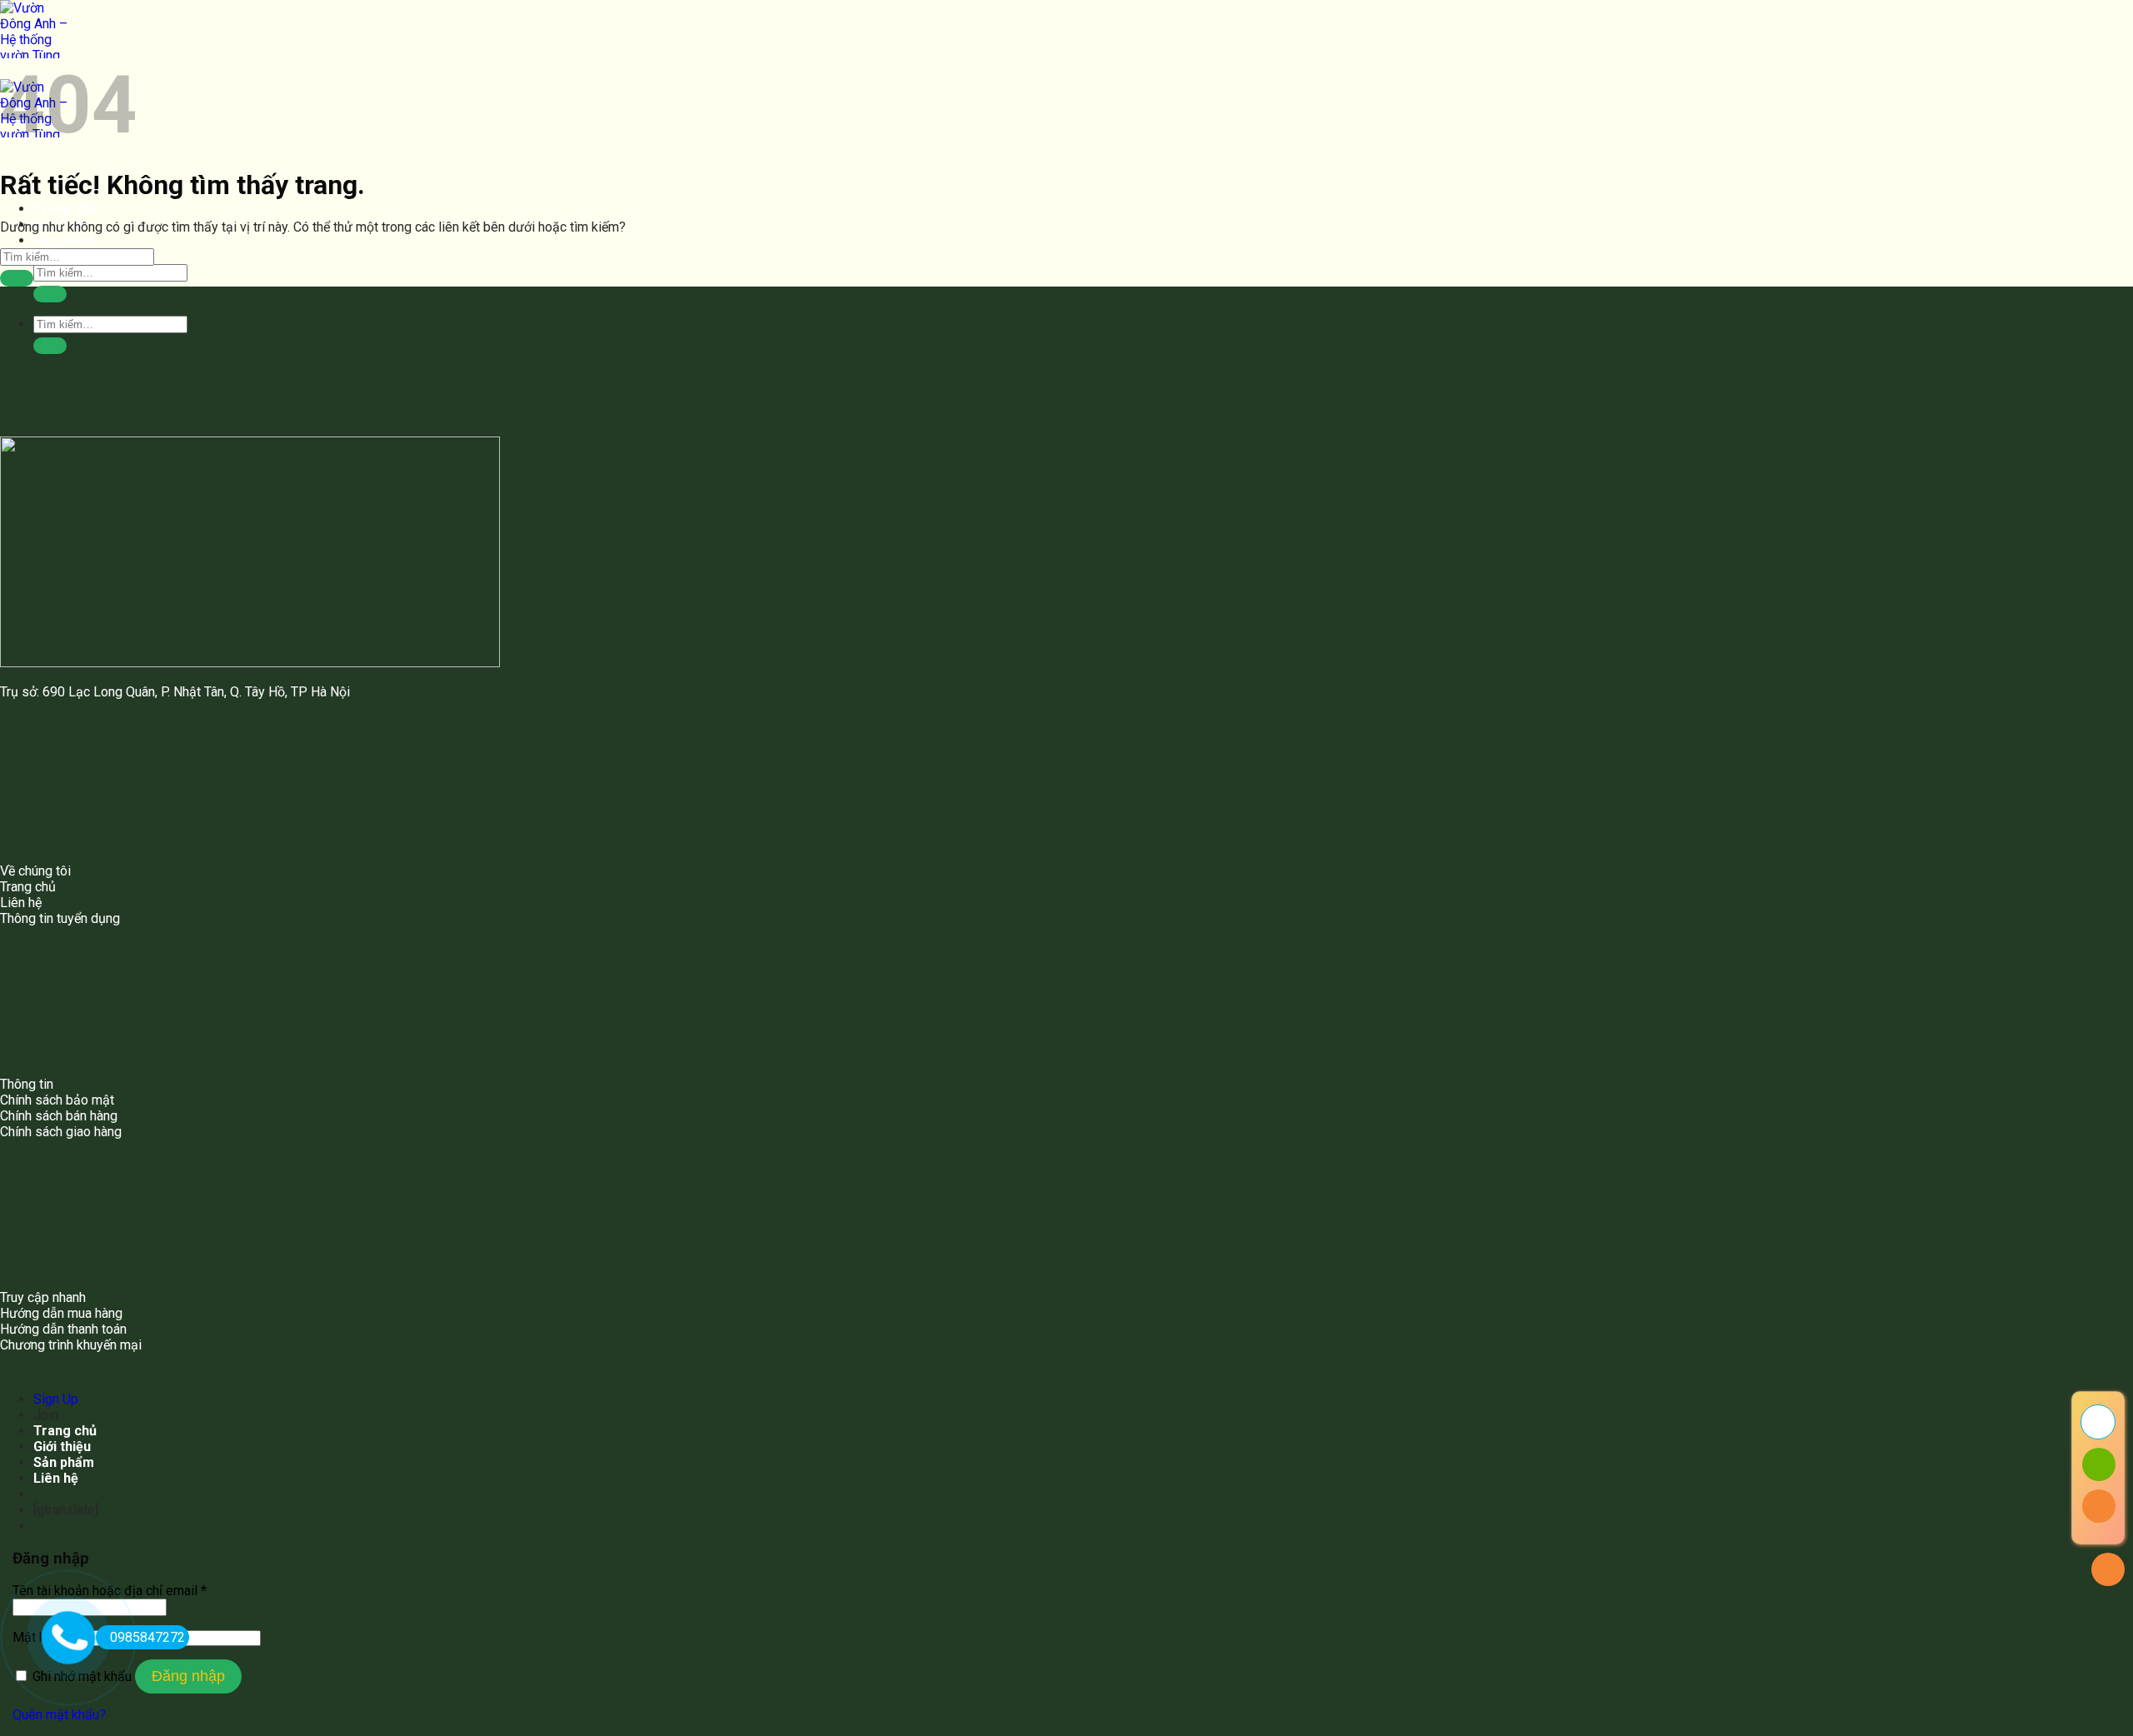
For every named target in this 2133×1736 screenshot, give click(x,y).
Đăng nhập (188, 1676)
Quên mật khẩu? (59, 1715)
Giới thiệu (62, 1447)
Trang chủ (65, 209)
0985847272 (147, 1637)
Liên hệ (56, 1478)
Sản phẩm (64, 240)
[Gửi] (50, 294)
